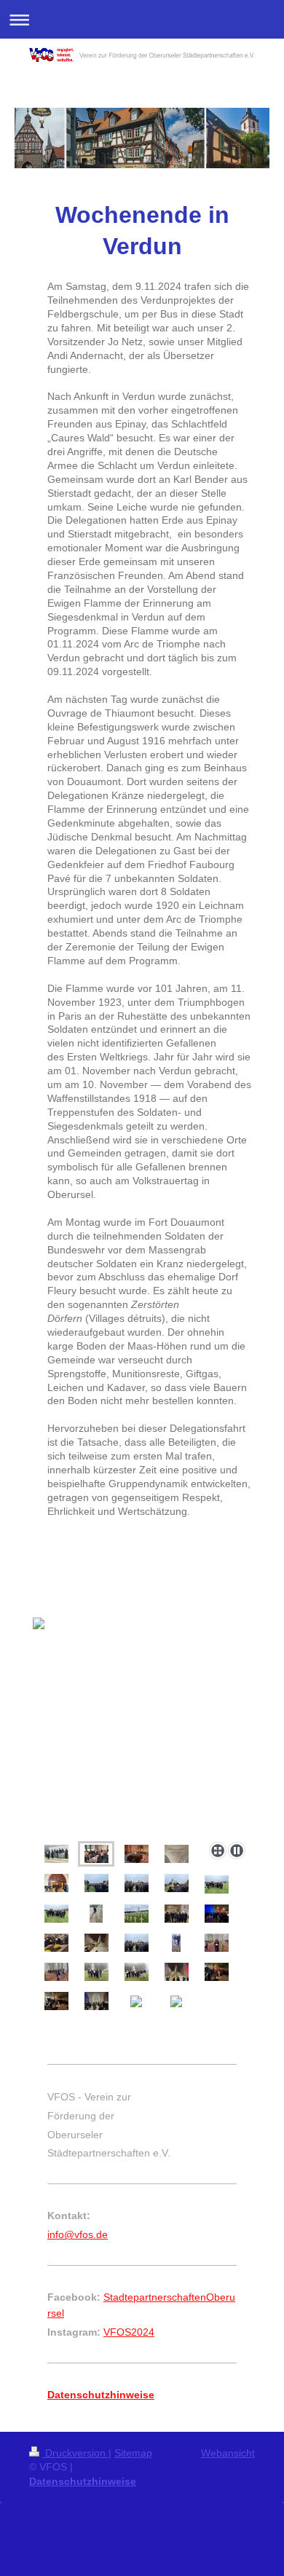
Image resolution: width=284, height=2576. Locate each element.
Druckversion (75, 2453)
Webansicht (228, 2453)
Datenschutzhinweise (83, 2481)
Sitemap (133, 2453)
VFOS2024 (129, 2332)
